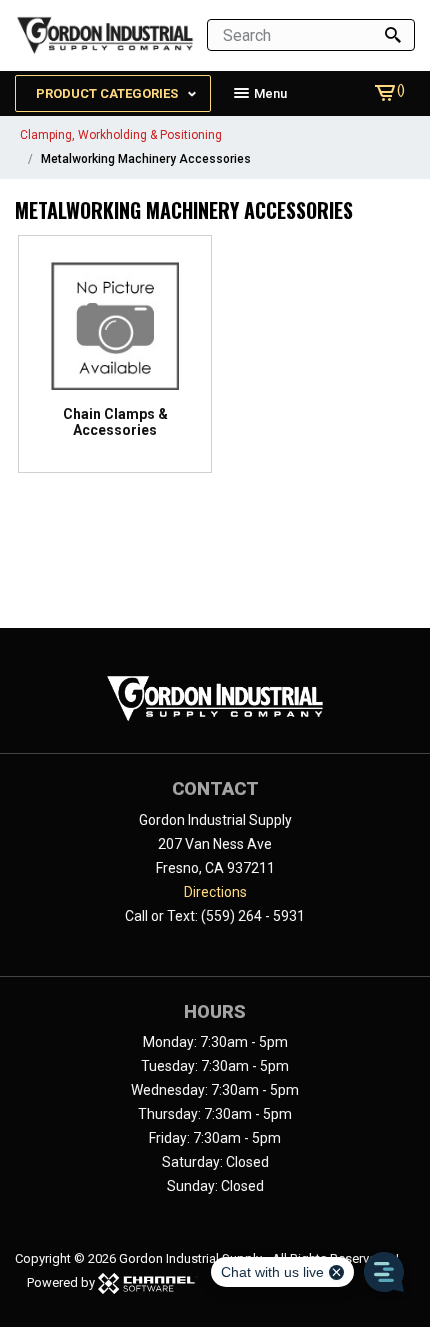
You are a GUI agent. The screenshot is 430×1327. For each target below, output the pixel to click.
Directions (215, 892)
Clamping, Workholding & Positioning (121, 135)
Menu (269, 93)
